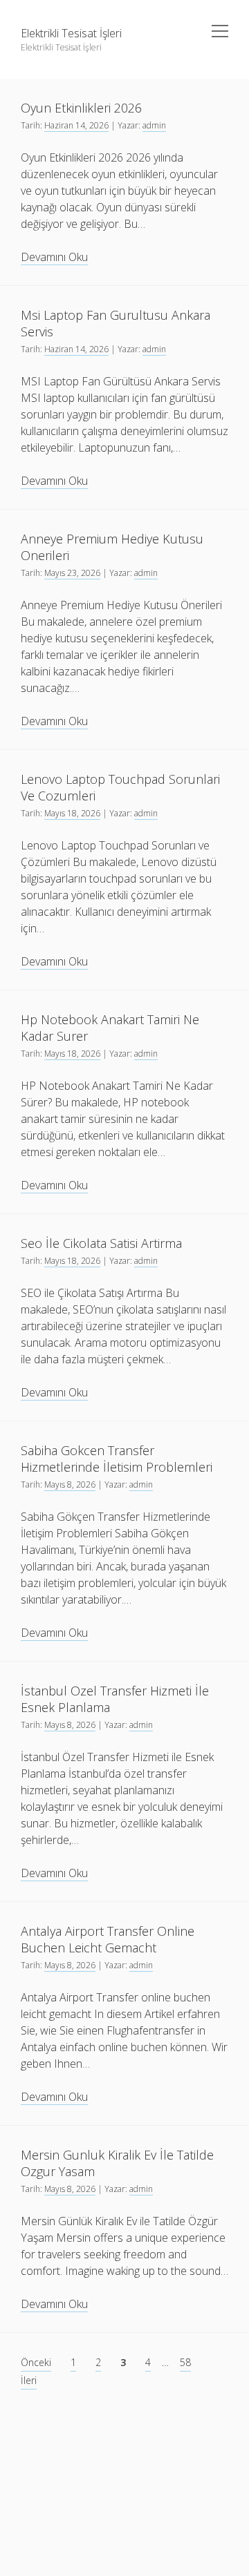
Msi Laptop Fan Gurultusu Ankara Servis (116, 323)
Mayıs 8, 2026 (70, 1484)
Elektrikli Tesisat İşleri (71, 33)
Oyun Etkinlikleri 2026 (81, 108)
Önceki (36, 2362)
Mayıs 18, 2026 (72, 813)
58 (185, 2362)
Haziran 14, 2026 (76, 125)
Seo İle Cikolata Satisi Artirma (101, 1243)
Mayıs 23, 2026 (72, 573)
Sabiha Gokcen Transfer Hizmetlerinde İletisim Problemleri (117, 1459)
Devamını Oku (54, 257)
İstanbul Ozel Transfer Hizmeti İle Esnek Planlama (115, 1699)
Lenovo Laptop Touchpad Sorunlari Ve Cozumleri (120, 787)
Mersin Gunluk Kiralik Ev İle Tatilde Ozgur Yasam (117, 2163)
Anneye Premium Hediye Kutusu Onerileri (112, 547)
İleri (29, 2380)
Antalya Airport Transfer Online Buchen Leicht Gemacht (108, 1939)
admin (154, 125)
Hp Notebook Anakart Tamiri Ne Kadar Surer (110, 1028)
